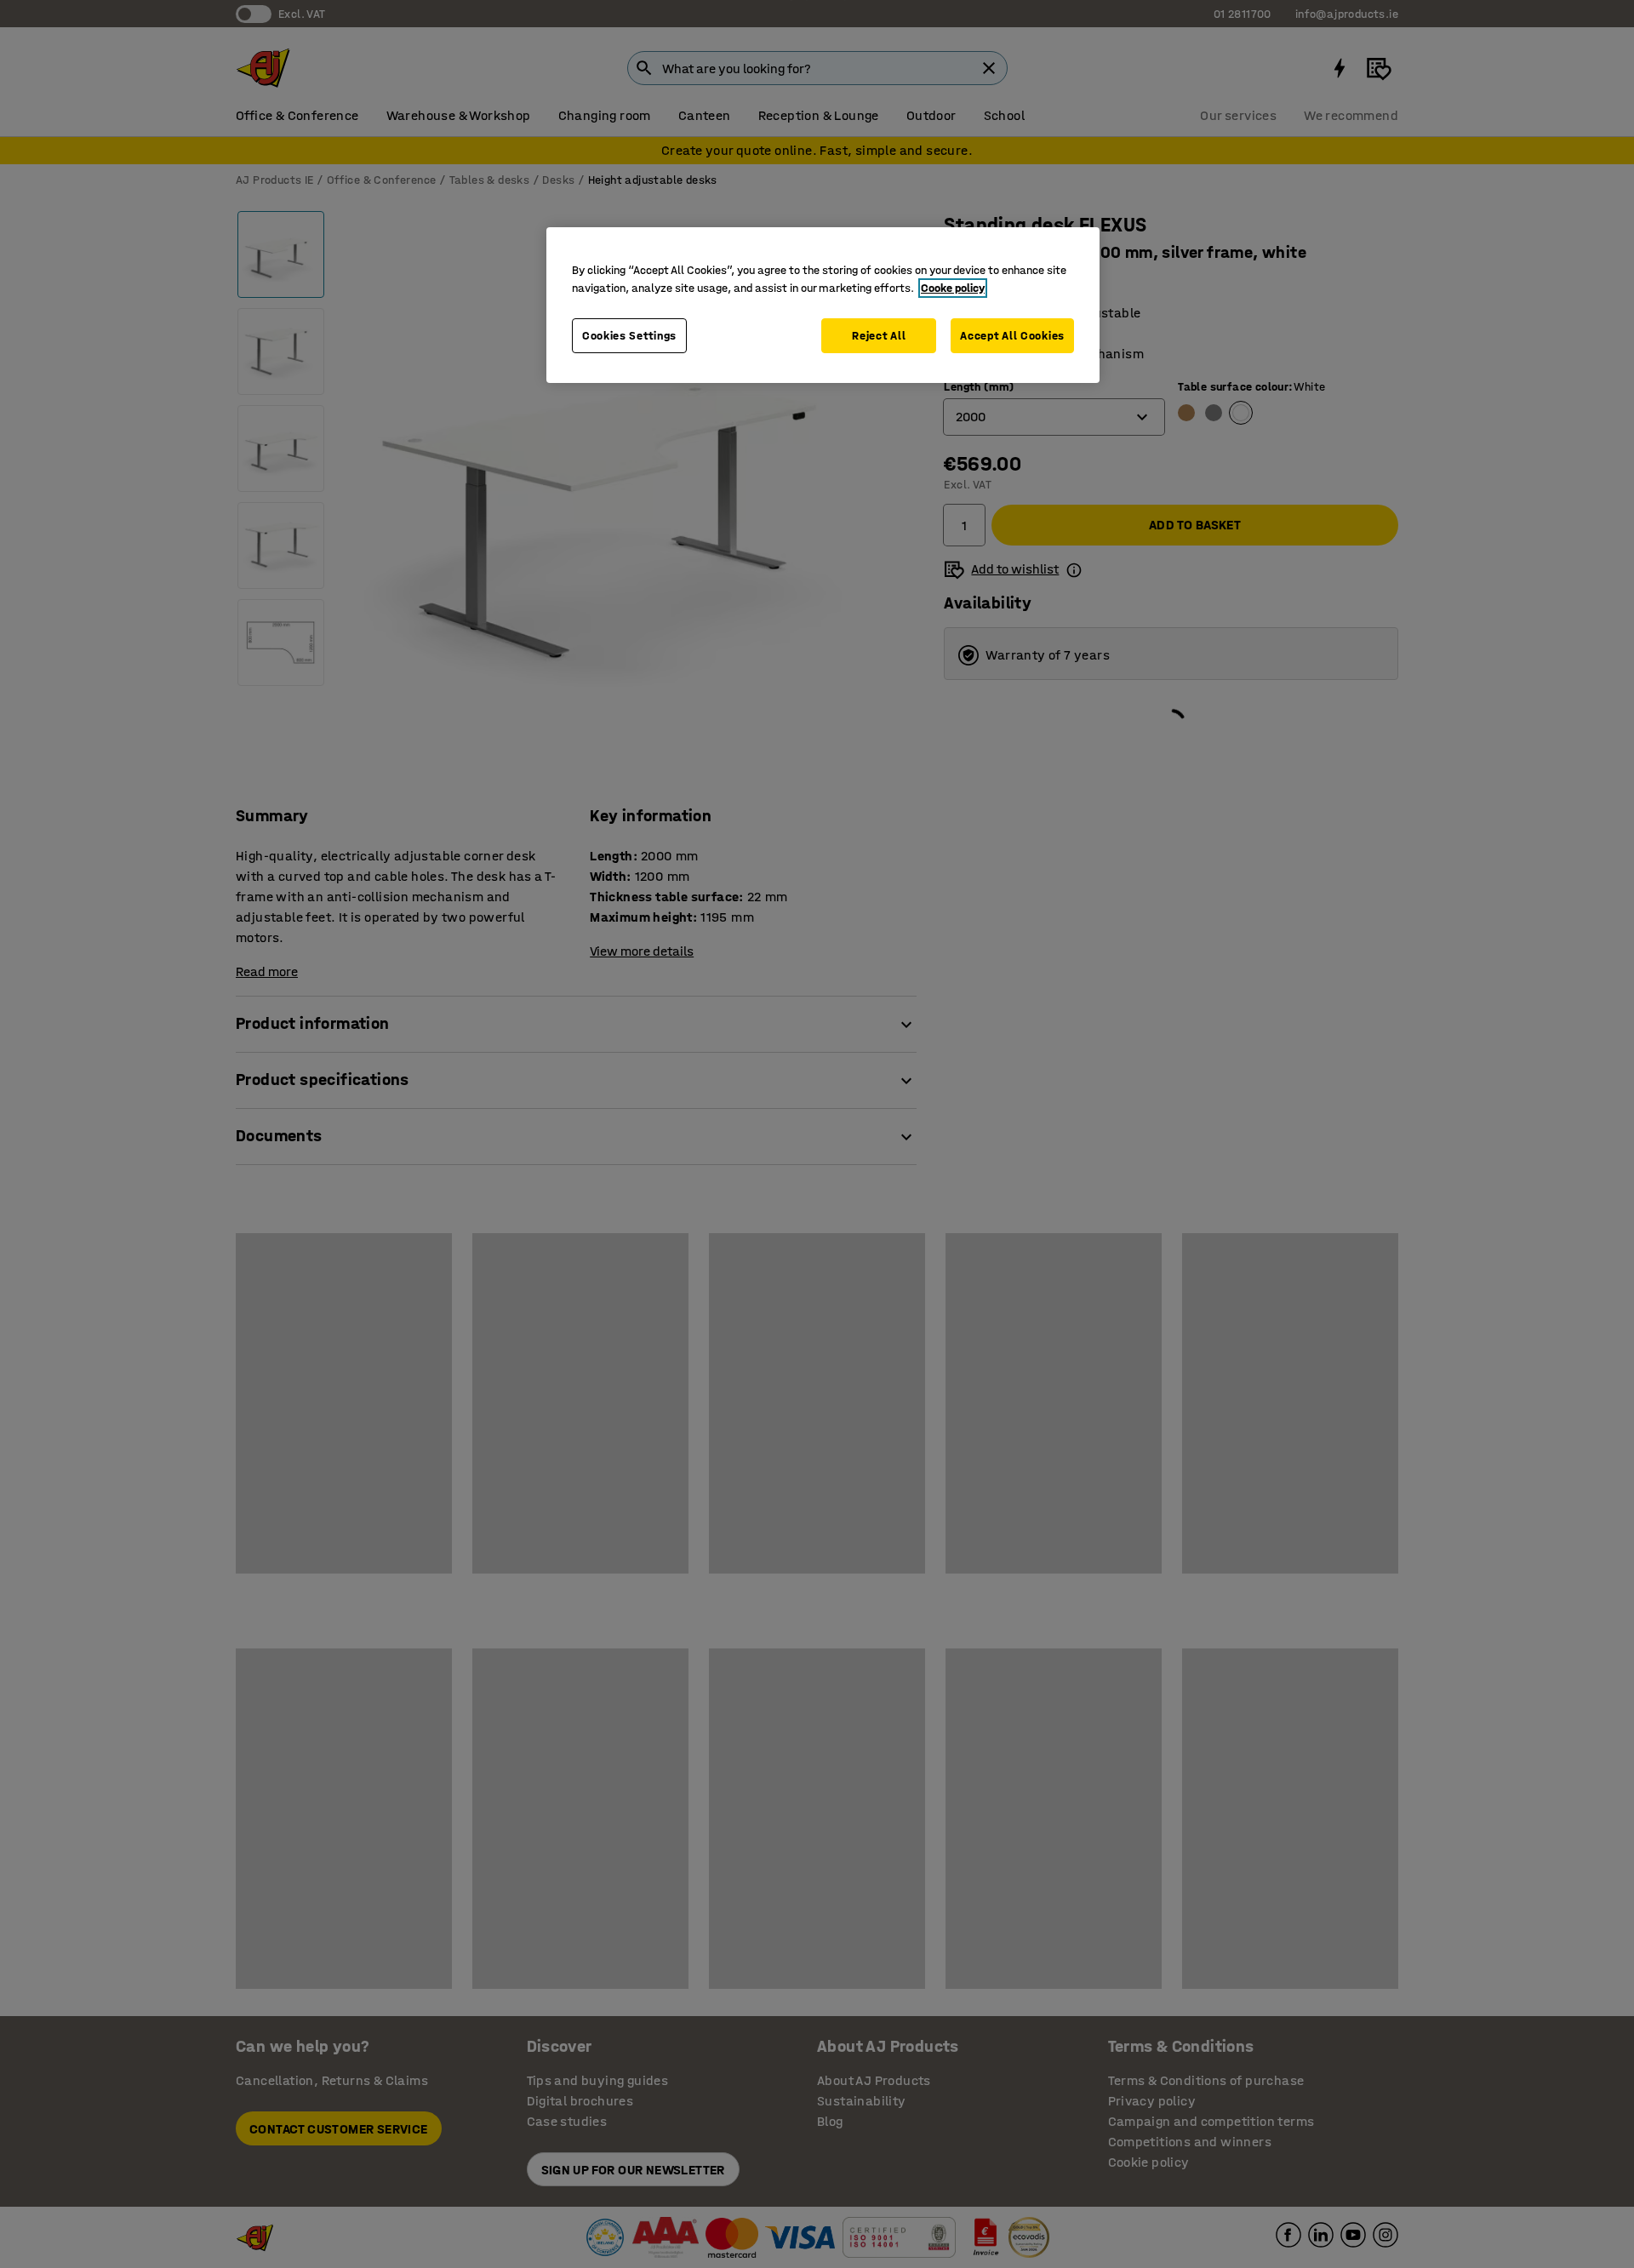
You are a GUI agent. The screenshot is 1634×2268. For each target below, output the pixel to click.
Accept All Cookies (1012, 336)
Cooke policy (953, 288)
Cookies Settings (629, 336)
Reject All (879, 336)
